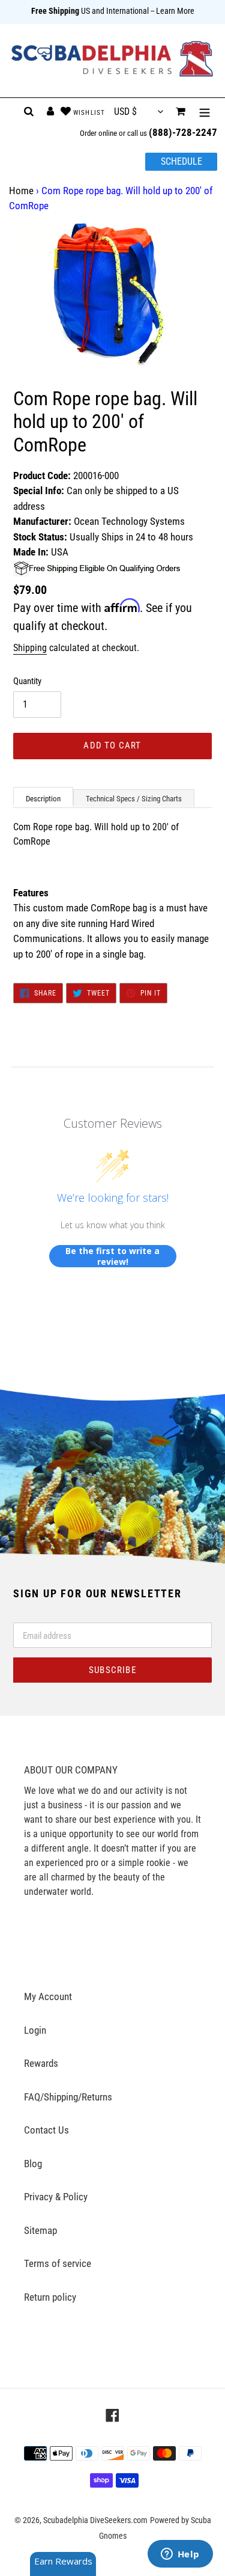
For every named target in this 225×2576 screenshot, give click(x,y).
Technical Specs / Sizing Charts (134, 799)
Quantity (27, 681)
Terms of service (58, 2263)
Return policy (50, 2297)
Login (35, 2030)
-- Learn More (172, 11)
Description (43, 799)
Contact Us (46, 2130)
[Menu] (205, 112)
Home (21, 191)
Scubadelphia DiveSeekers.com (95, 2520)
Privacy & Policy (56, 2197)
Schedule (181, 161)
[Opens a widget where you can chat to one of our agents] (180, 2555)
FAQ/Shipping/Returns (68, 2097)
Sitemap (40, 2230)
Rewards (41, 2063)
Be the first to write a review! (112, 1256)
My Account (48, 1996)
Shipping (30, 648)
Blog (33, 2164)
